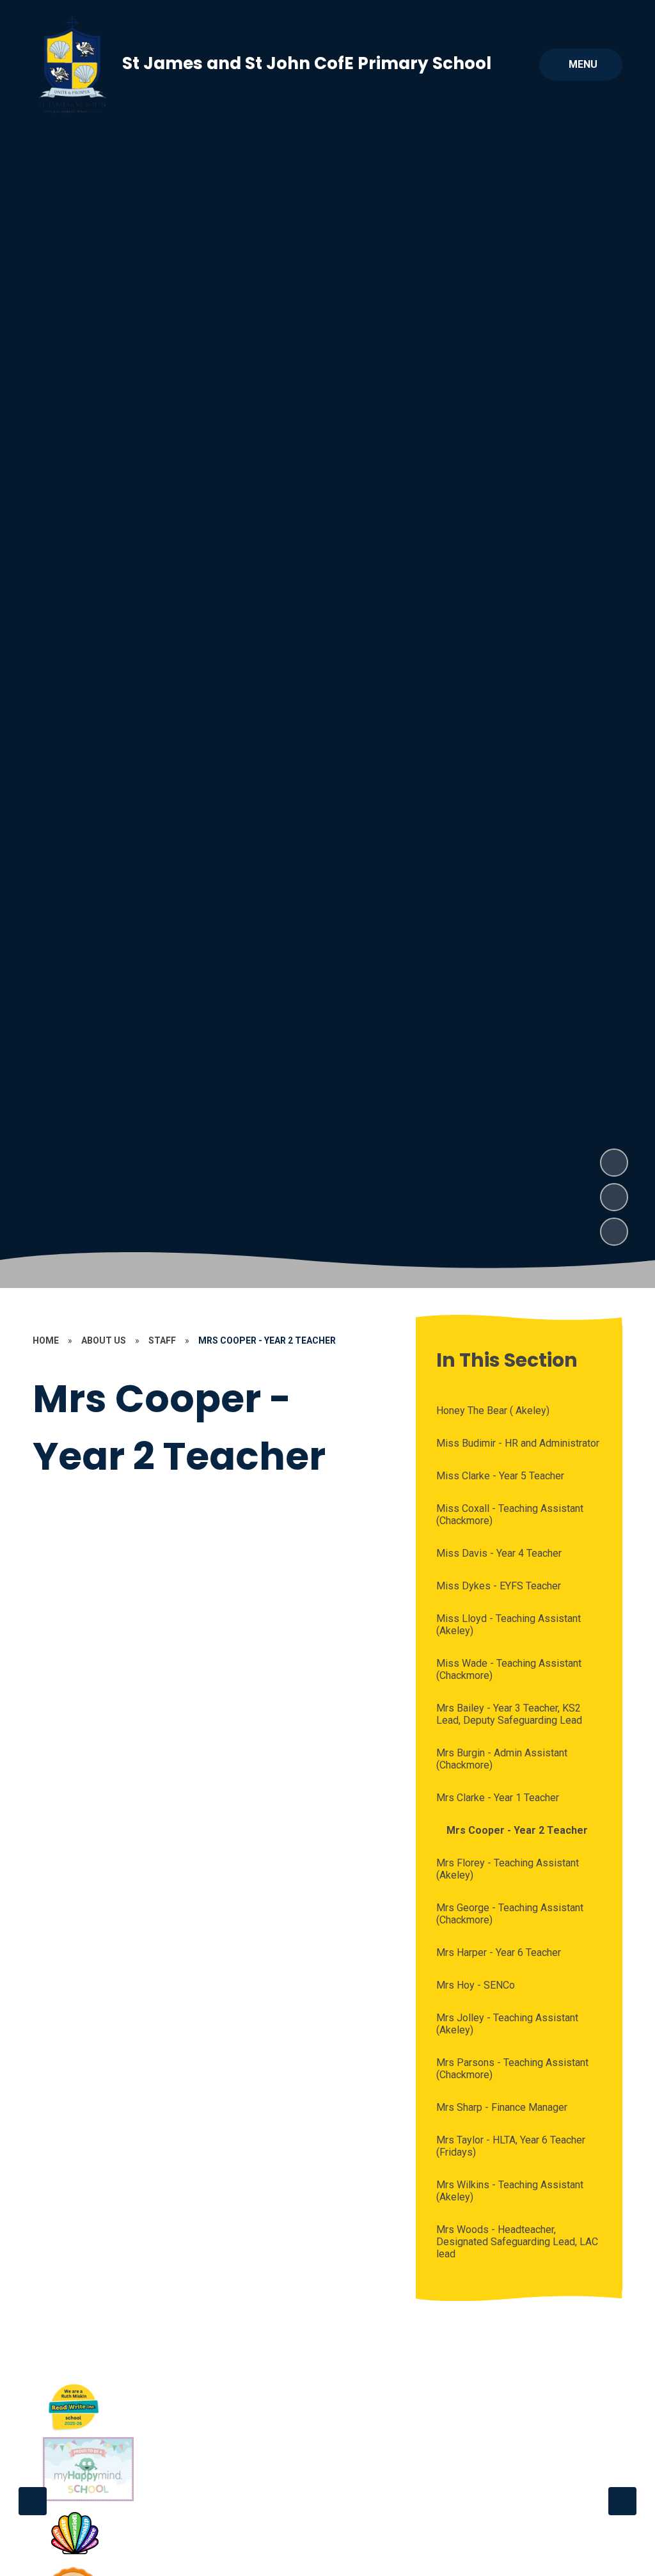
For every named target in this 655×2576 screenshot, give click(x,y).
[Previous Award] (33, 2501)
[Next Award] (622, 2501)
